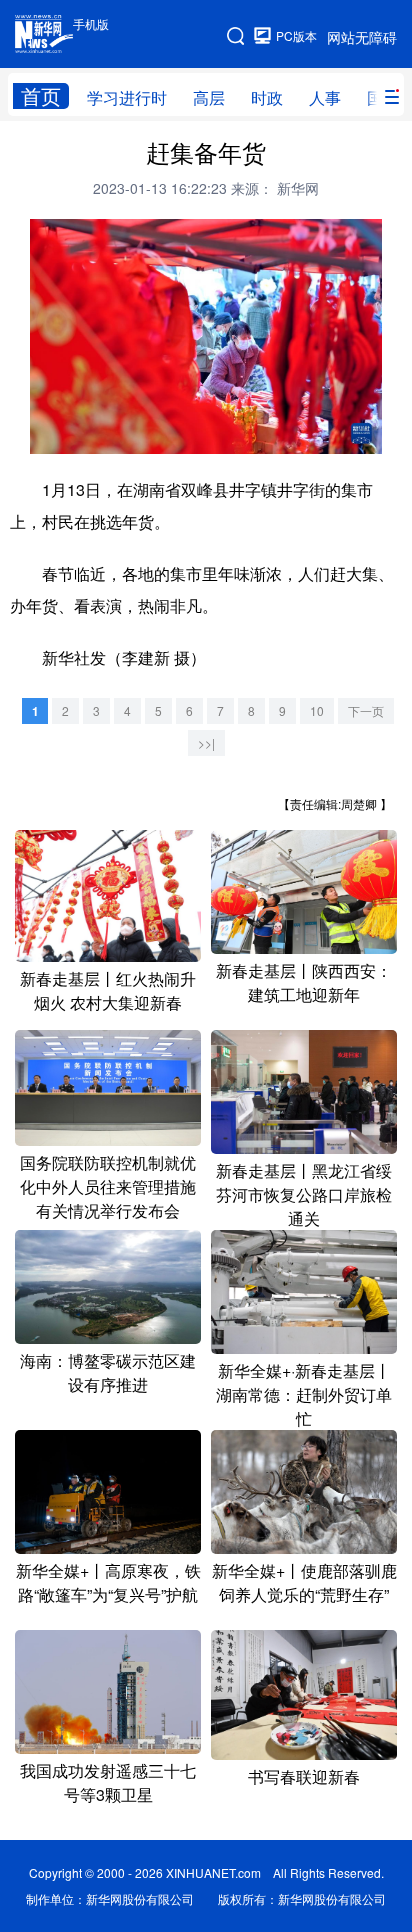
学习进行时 (127, 97)
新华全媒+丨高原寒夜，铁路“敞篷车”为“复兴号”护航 (108, 1582)
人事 (325, 97)
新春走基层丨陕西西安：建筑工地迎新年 (304, 982)
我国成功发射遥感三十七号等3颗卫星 (108, 1782)
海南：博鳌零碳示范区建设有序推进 (108, 1372)
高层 (209, 97)
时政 (267, 97)
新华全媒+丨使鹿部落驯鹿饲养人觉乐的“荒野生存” (304, 1582)
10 (317, 710)
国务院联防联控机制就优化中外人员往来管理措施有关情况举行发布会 (108, 1186)
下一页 (366, 710)
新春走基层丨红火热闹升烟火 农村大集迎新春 (108, 990)
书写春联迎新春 (304, 1776)
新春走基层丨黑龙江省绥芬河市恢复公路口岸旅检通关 (304, 1194)
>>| (206, 742)
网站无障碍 (362, 37)
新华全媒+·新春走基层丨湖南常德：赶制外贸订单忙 (304, 1394)
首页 (41, 96)
